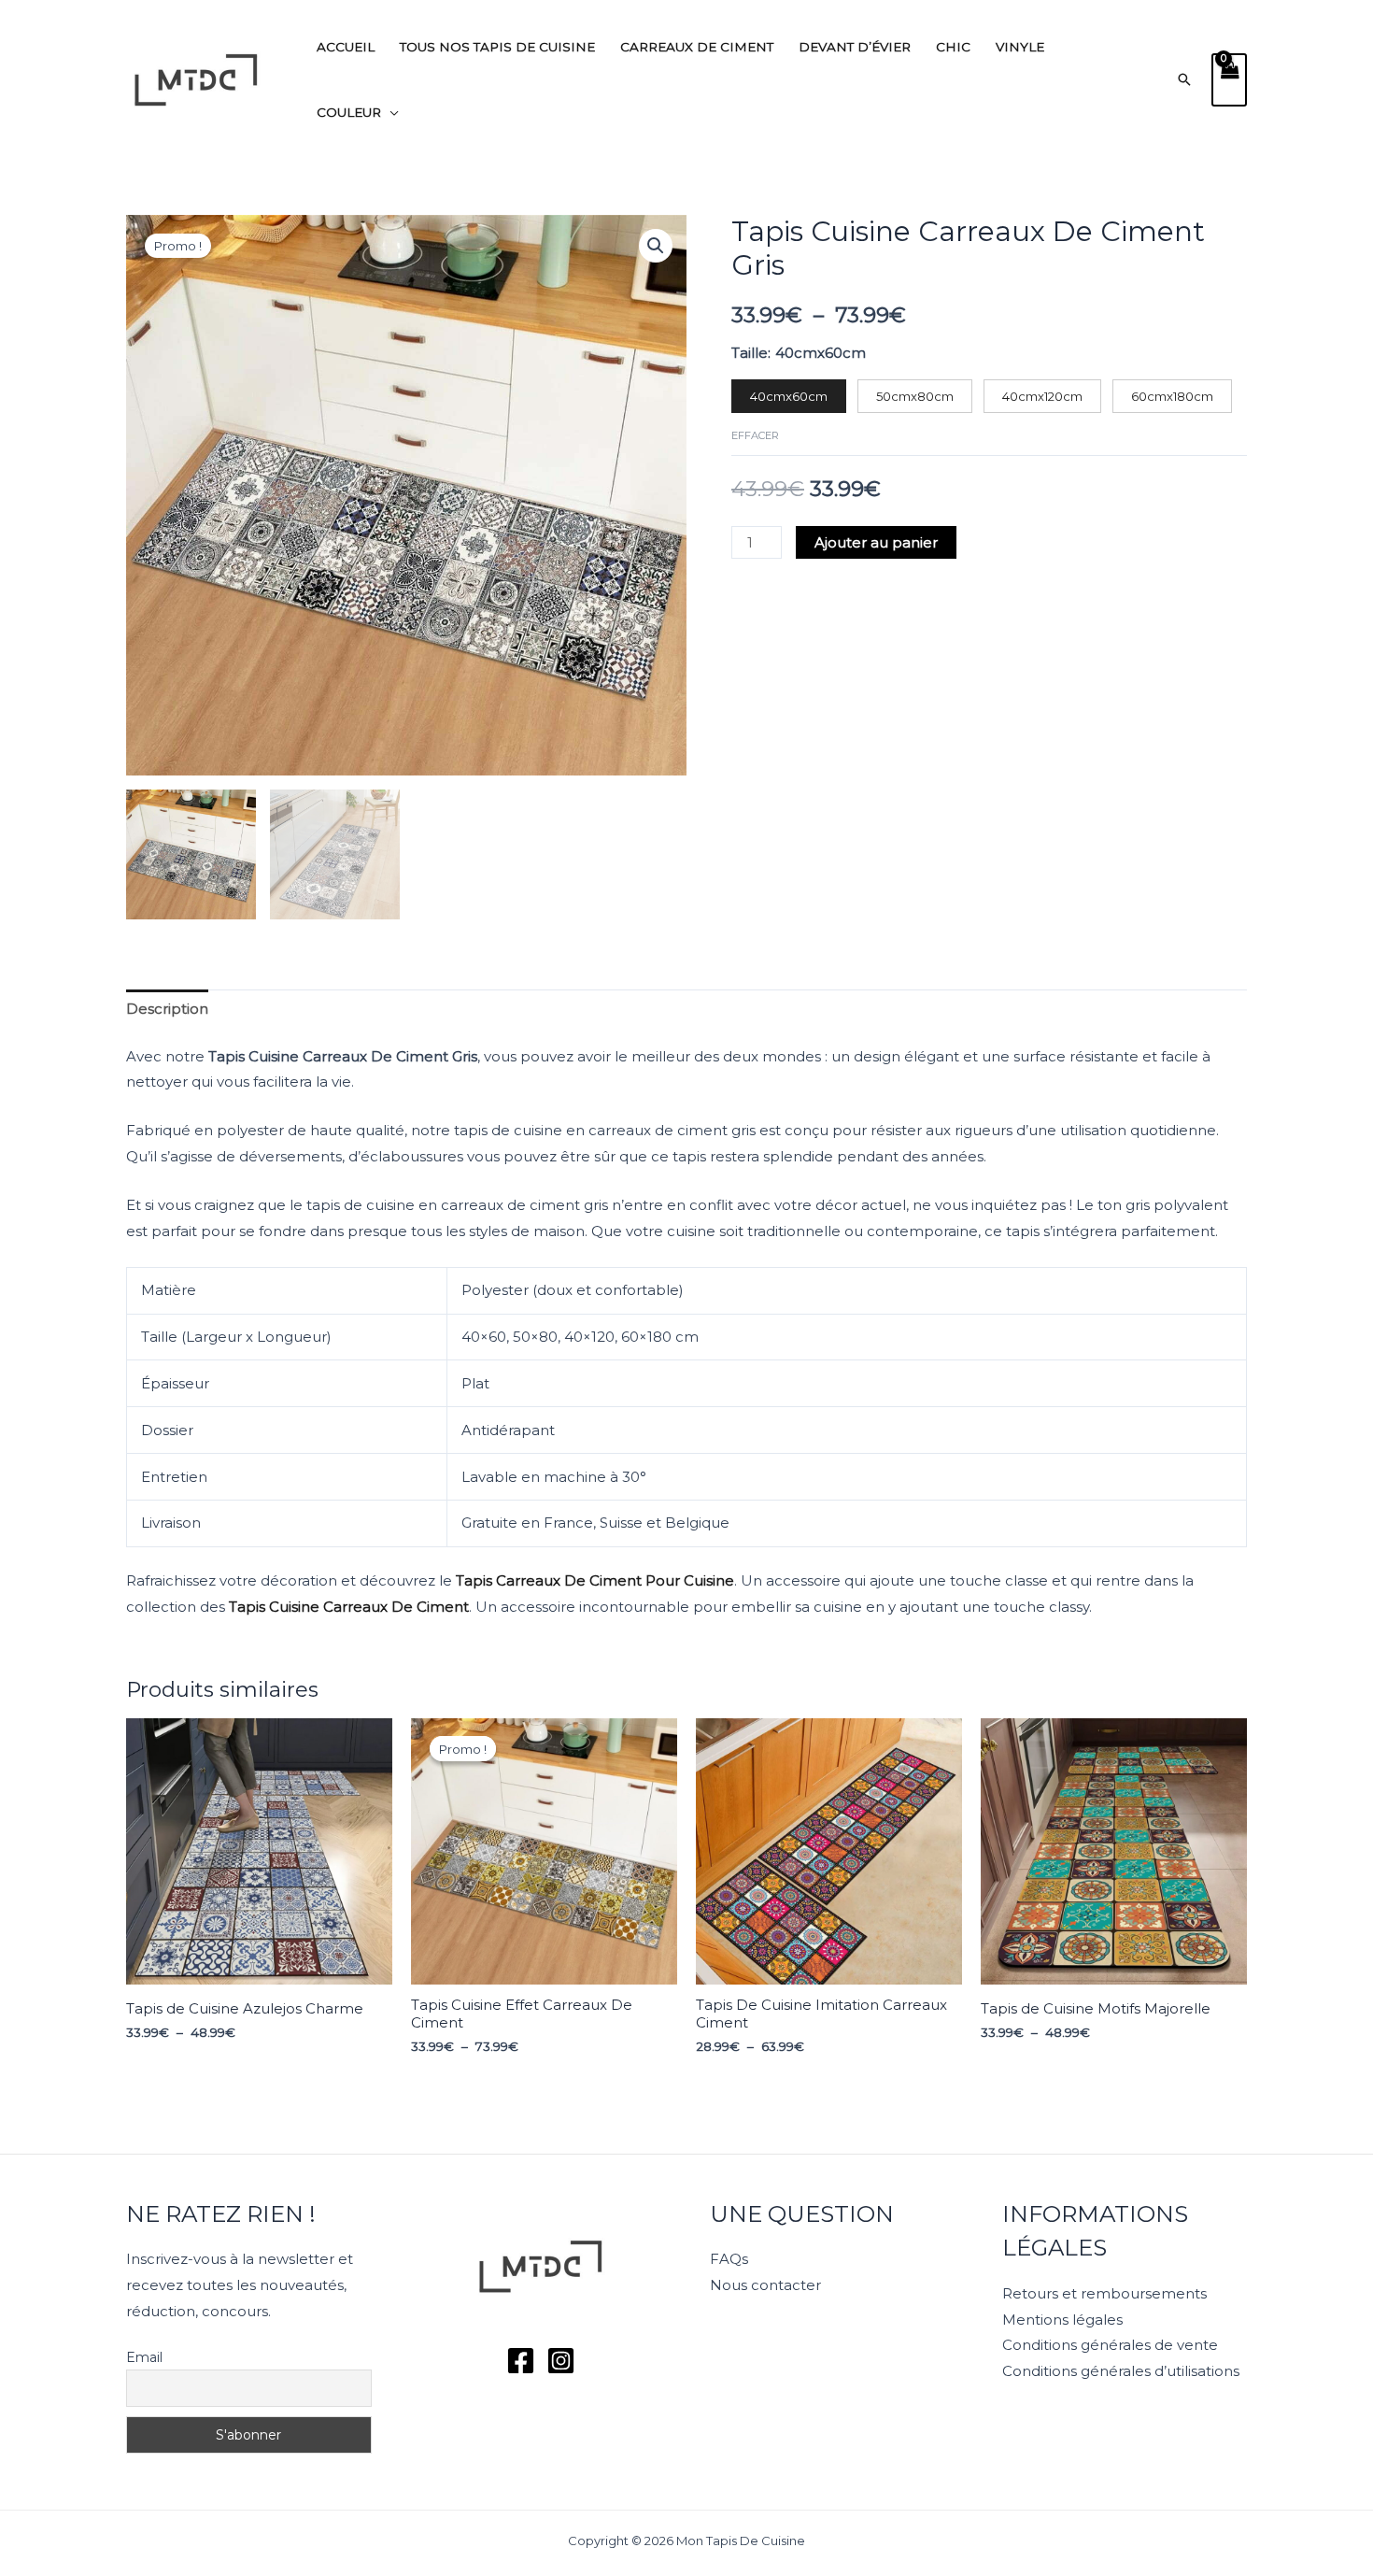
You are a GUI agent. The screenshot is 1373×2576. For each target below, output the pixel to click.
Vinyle (1020, 47)
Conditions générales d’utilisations (1121, 2371)
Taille (750, 353)
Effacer (755, 435)
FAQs (729, 2259)
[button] (1184, 79)
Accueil (346, 47)
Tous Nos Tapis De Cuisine (497, 47)
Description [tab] (167, 1009)
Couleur (349, 112)
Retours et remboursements (1104, 2293)
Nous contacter (765, 2285)
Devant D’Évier (855, 47)
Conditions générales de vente (1110, 2345)
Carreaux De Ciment (697, 47)
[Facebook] (521, 2361)
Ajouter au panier (876, 542)
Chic (953, 47)
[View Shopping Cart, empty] (1229, 80)
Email (144, 2357)
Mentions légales (1062, 2320)
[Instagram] (561, 2361)
